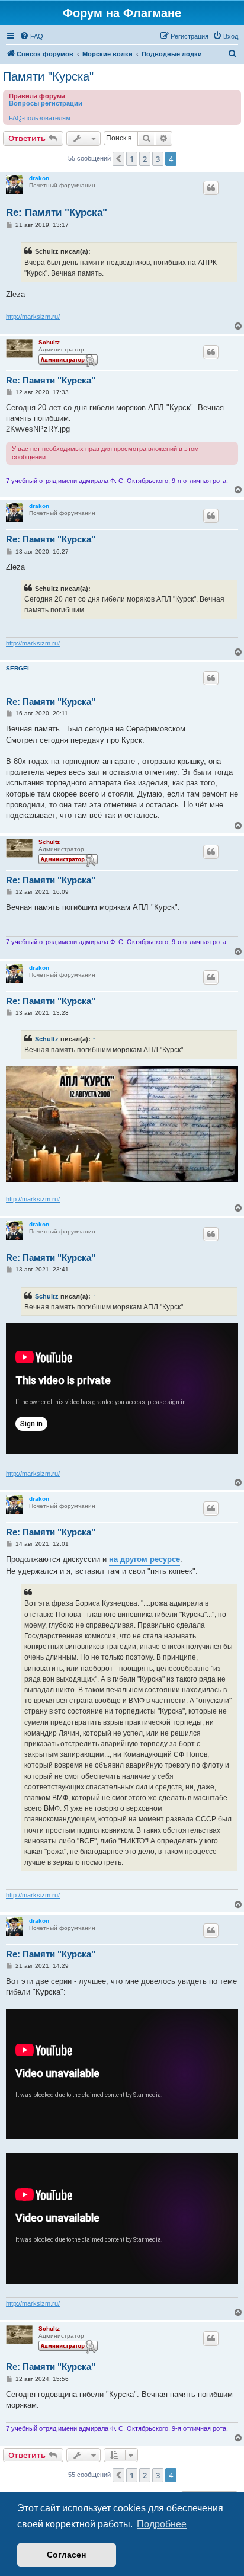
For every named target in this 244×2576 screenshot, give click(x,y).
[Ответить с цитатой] (211, 188)
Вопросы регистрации (46, 103)
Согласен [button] (66, 2555)
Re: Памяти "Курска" (57, 212)
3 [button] (158, 159)
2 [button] (145, 159)
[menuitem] (31, 36)
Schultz (49, 342)
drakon (39, 178)
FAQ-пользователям (40, 118)
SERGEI (17, 668)
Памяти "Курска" (48, 76)
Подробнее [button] (162, 2524)
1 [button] (132, 159)
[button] (118, 159)
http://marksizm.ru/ (33, 317)
